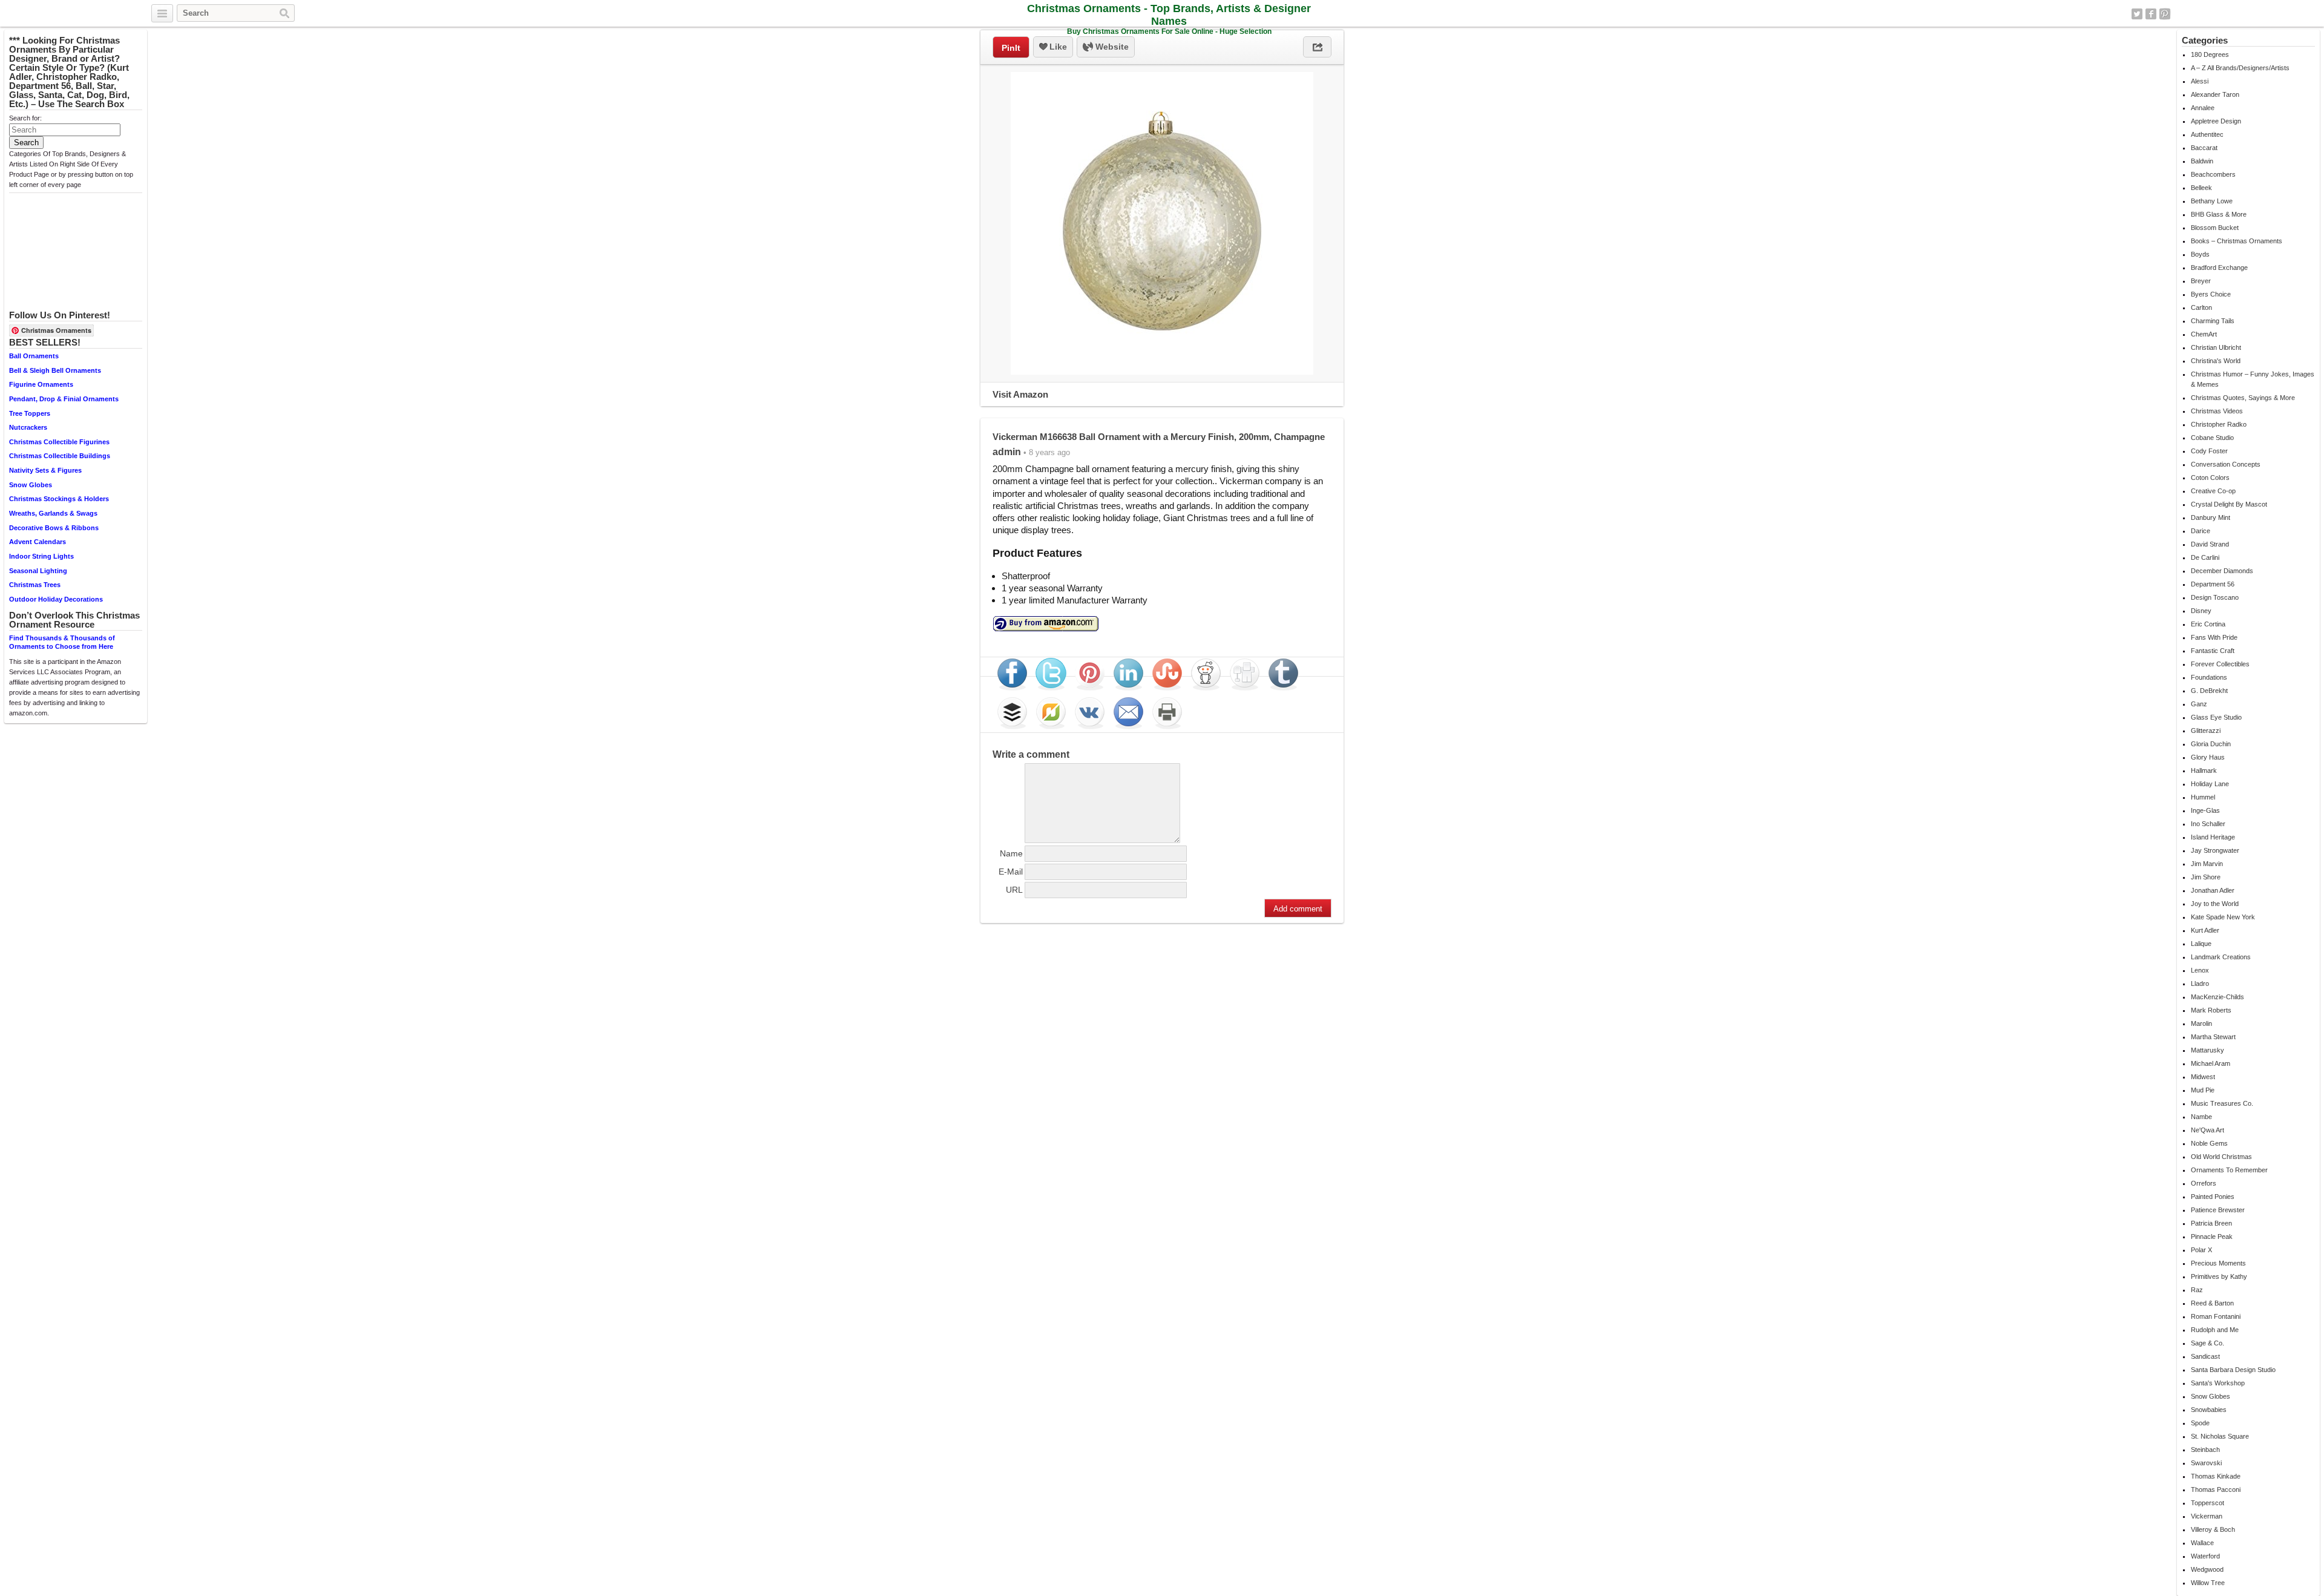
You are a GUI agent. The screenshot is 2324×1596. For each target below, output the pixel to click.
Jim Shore (2206, 877)
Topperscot (2207, 1503)
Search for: (25, 118)
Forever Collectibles (2220, 664)
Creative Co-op (2213, 491)
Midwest (2203, 1077)
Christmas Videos (2217, 411)
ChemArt (2204, 334)
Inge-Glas (2205, 810)
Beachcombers (2213, 174)
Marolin (2201, 1023)
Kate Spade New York (2223, 917)
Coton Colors (2210, 478)
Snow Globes (31, 485)
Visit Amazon (1020, 394)
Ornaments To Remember (2229, 1170)
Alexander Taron (2215, 94)
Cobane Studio (2212, 438)
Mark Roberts (2211, 1010)
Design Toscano (2215, 597)
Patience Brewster (2218, 1210)
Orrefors (2204, 1183)
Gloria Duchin (2211, 744)
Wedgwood (2207, 1569)
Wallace (2202, 1543)
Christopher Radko (2219, 424)
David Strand (2210, 544)
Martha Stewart (2213, 1037)
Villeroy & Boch (2213, 1529)
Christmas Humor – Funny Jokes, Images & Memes (2253, 379)
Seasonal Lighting (38, 571)
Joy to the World (2215, 904)
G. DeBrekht (2209, 691)
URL (1014, 890)
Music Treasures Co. (2222, 1103)
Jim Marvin (2207, 864)
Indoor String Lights (41, 556)
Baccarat (2204, 148)
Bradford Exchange (2219, 268)
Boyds (2200, 254)
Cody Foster (2209, 451)
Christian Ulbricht (2216, 347)
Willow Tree (2208, 1583)
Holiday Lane (2210, 784)
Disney (2201, 611)
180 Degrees (2210, 54)
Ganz (2199, 704)
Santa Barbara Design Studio (2233, 1370)
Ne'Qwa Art (2207, 1130)
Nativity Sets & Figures (45, 470)
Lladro (2200, 984)
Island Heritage (2213, 837)
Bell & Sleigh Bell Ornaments (55, 370)
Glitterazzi (2206, 731)
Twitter (2137, 14)
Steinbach (2205, 1450)
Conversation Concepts (2226, 464)
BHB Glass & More (2219, 214)
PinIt (1011, 48)
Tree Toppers (30, 413)
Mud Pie (2203, 1090)
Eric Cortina (2208, 624)
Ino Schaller (2208, 824)
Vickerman (2207, 1516)
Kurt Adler (2205, 930)
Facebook (2151, 14)
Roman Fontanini (2216, 1316)
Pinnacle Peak (2212, 1236)
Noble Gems (2209, 1143)
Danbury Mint (2211, 517)
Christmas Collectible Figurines (59, 442)
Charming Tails (2213, 321)
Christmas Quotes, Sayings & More (2243, 398)
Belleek (2201, 188)
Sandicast (2205, 1356)
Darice (2201, 531)
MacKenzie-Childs (2217, 997)
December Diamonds (2222, 571)
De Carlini (2205, 557)
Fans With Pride (2214, 637)
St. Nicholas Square (2220, 1436)
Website (1111, 47)
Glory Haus (2208, 757)
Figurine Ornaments (41, 384)
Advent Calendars (38, 542)
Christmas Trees (35, 585)
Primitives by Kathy (2219, 1276)
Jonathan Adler (2213, 890)
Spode (2200, 1423)
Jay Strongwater (2215, 850)
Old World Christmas (2221, 1157)
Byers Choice (2211, 294)
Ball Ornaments (34, 356)
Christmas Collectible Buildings (60, 456)
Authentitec (2207, 134)
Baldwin (2202, 161)
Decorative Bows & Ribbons (54, 528)
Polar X (2201, 1250)
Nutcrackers (28, 427)
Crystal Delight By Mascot (2229, 504)
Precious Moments (2218, 1263)
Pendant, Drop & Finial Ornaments (64, 399)
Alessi (2200, 81)
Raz (2197, 1290)
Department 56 (2213, 584)
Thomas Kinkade (2216, 1476)
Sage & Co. (2207, 1343)
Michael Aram (2211, 1063)
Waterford (2205, 1556)
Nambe (2201, 1117)
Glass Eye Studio (2216, 717)
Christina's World (2216, 361)
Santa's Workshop (2218, 1383)
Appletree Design (2216, 121)
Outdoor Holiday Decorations (56, 599)
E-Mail (1011, 872)
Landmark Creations (2221, 957)
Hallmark (2204, 770)
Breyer (2201, 281)
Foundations (2209, 677)
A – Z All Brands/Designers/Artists (2240, 68)
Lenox (2200, 970)
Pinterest (2165, 14)
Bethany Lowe (2212, 201)
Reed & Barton (2212, 1303)
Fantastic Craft (2213, 651)
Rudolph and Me (2215, 1330)
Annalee (2203, 108)
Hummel (2203, 797)
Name (1011, 853)
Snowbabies (2209, 1410)
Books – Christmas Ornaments (2237, 241)
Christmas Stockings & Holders (59, 499)
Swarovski (2206, 1463)
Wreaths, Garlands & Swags (53, 513)
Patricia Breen (2211, 1223)
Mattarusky (2207, 1050)
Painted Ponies (2213, 1197)
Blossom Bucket (2215, 228)
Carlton (2201, 307)
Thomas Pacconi (2216, 1489)
